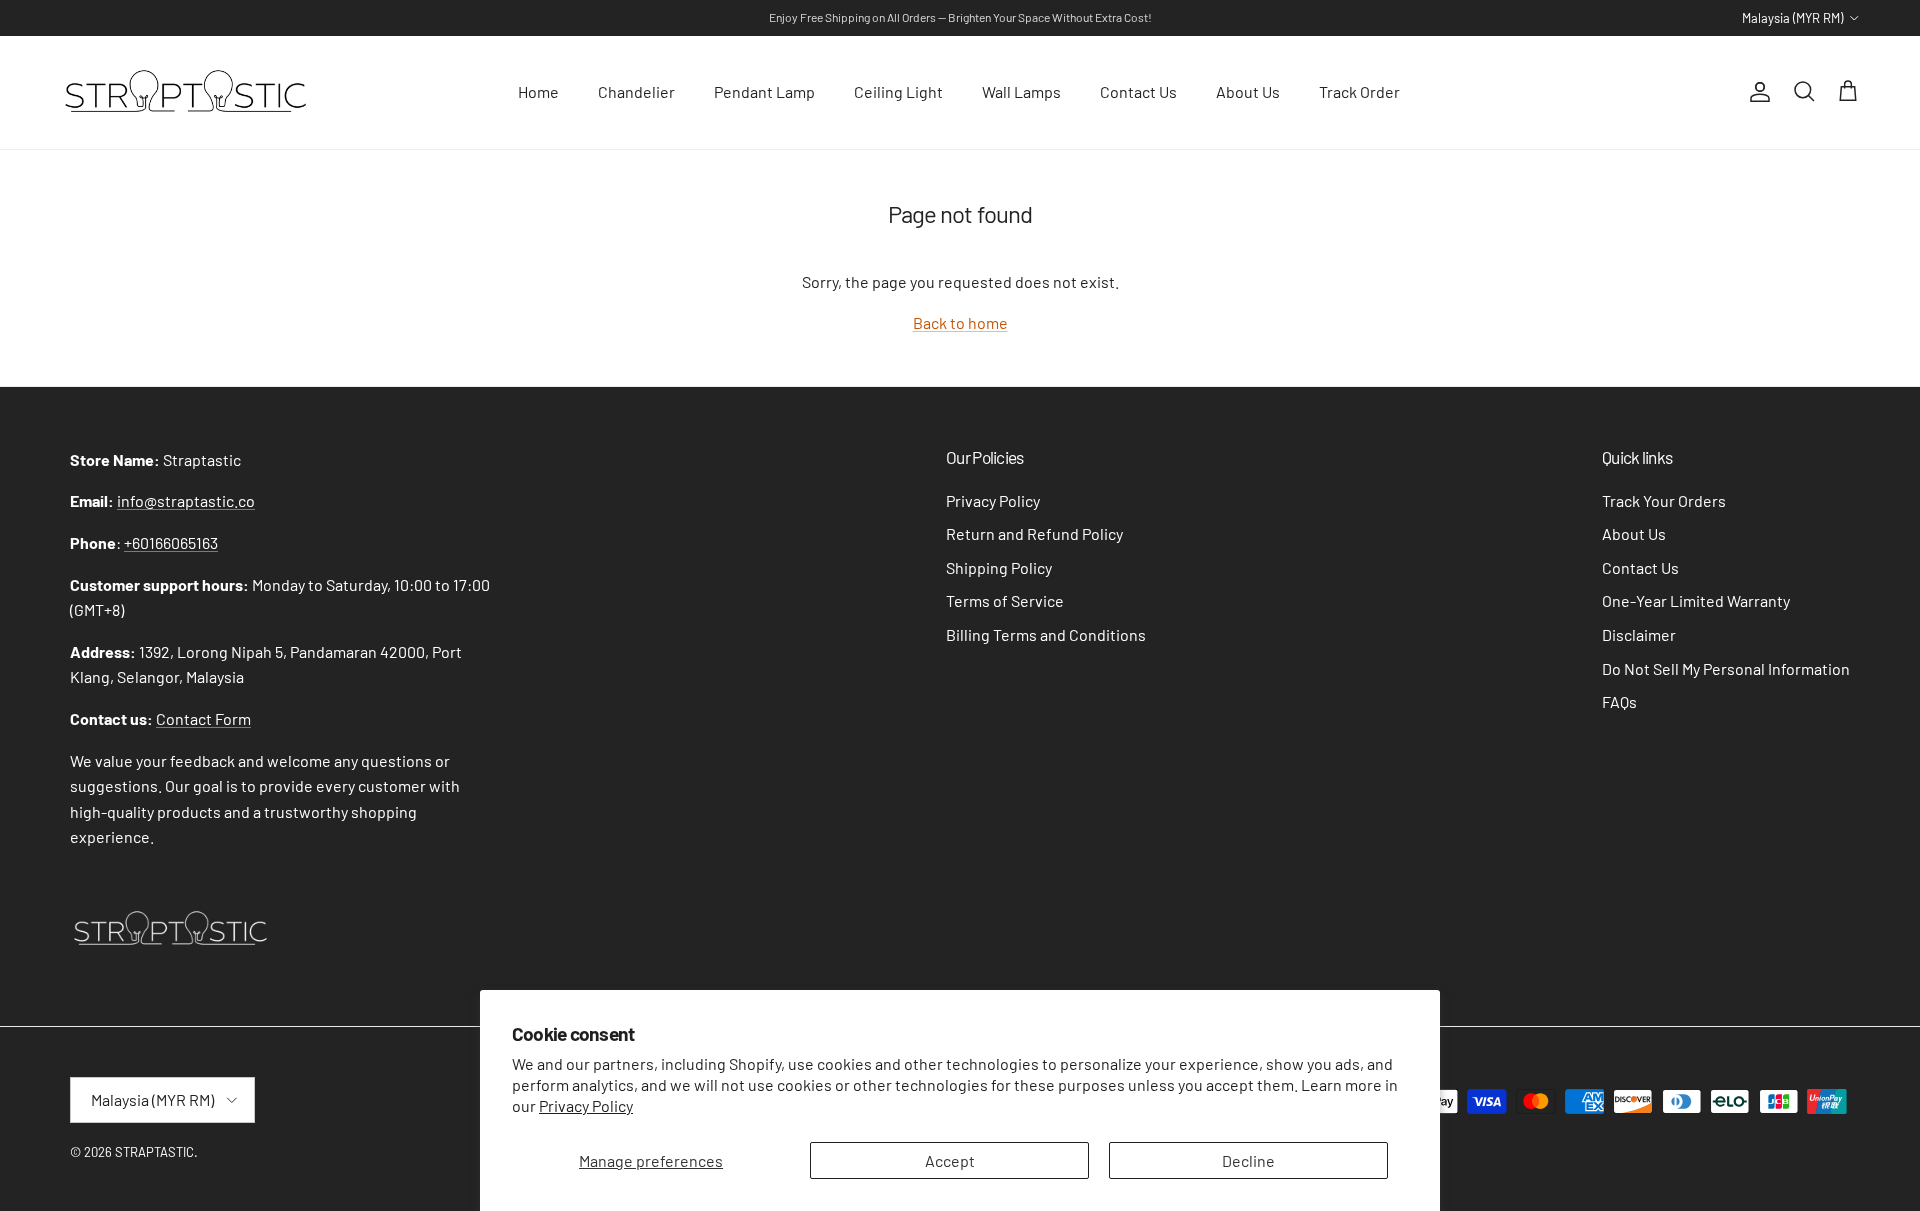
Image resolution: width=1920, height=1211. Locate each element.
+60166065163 (171, 542)
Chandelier (636, 91)
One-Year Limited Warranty (1696, 600)
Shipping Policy (999, 567)
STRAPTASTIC (154, 1152)
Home (538, 91)
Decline (1248, 1160)
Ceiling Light (898, 91)
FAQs (1619, 701)
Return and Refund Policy (1034, 533)
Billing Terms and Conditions (1046, 634)
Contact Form (203, 718)
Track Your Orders (1664, 500)
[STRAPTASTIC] (185, 92)
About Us (1248, 91)
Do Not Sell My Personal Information (1726, 668)
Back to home (960, 322)
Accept (950, 1160)
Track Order (1359, 91)
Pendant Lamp (764, 91)
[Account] (1756, 92)
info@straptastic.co (186, 500)
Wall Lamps (1021, 91)
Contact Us (1138, 91)
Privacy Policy (586, 1105)
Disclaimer (1639, 634)
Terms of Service (1005, 600)
